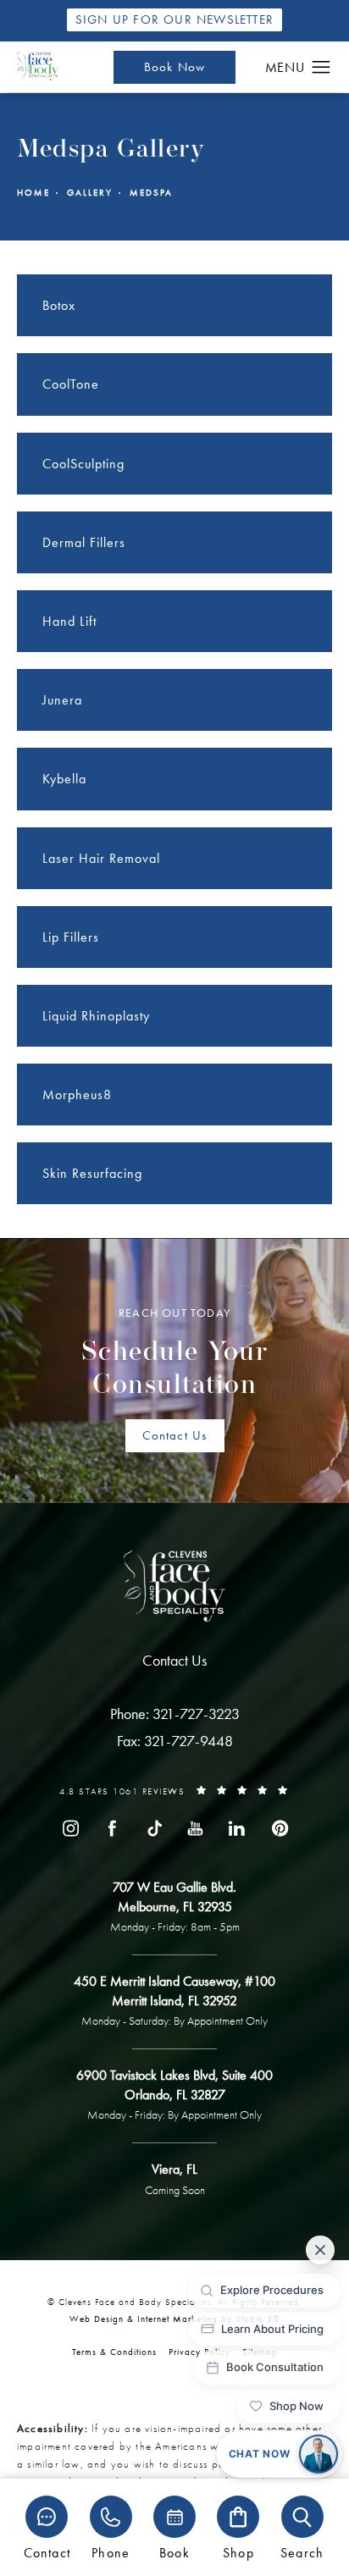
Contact (47, 2552)
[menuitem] (70, 1828)
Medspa (151, 193)
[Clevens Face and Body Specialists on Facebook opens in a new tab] (112, 1828)
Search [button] (302, 2552)
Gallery (90, 193)
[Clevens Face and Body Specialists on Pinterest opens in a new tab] (279, 1828)
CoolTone (71, 384)
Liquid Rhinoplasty (96, 1016)
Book (174, 2552)
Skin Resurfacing (92, 1173)
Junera (62, 700)
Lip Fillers (71, 937)
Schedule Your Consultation (175, 1352)
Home (33, 193)
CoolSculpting (83, 464)
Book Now (175, 67)
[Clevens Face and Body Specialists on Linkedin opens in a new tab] (237, 1828)
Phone (111, 2552)
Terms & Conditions (114, 2352)
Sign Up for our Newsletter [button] (174, 19)
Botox (59, 305)
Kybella (64, 779)
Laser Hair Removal (101, 858)
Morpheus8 (77, 1095)
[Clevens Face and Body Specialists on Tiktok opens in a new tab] (153, 1828)
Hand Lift (69, 621)
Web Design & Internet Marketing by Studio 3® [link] (175, 2319)
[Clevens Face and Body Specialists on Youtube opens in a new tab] (196, 1828)
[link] (175, 1714)
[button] (321, 68)
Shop (238, 2552)
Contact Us (175, 1435)
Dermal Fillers (84, 542)
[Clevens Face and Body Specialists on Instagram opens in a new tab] (70, 1828)
